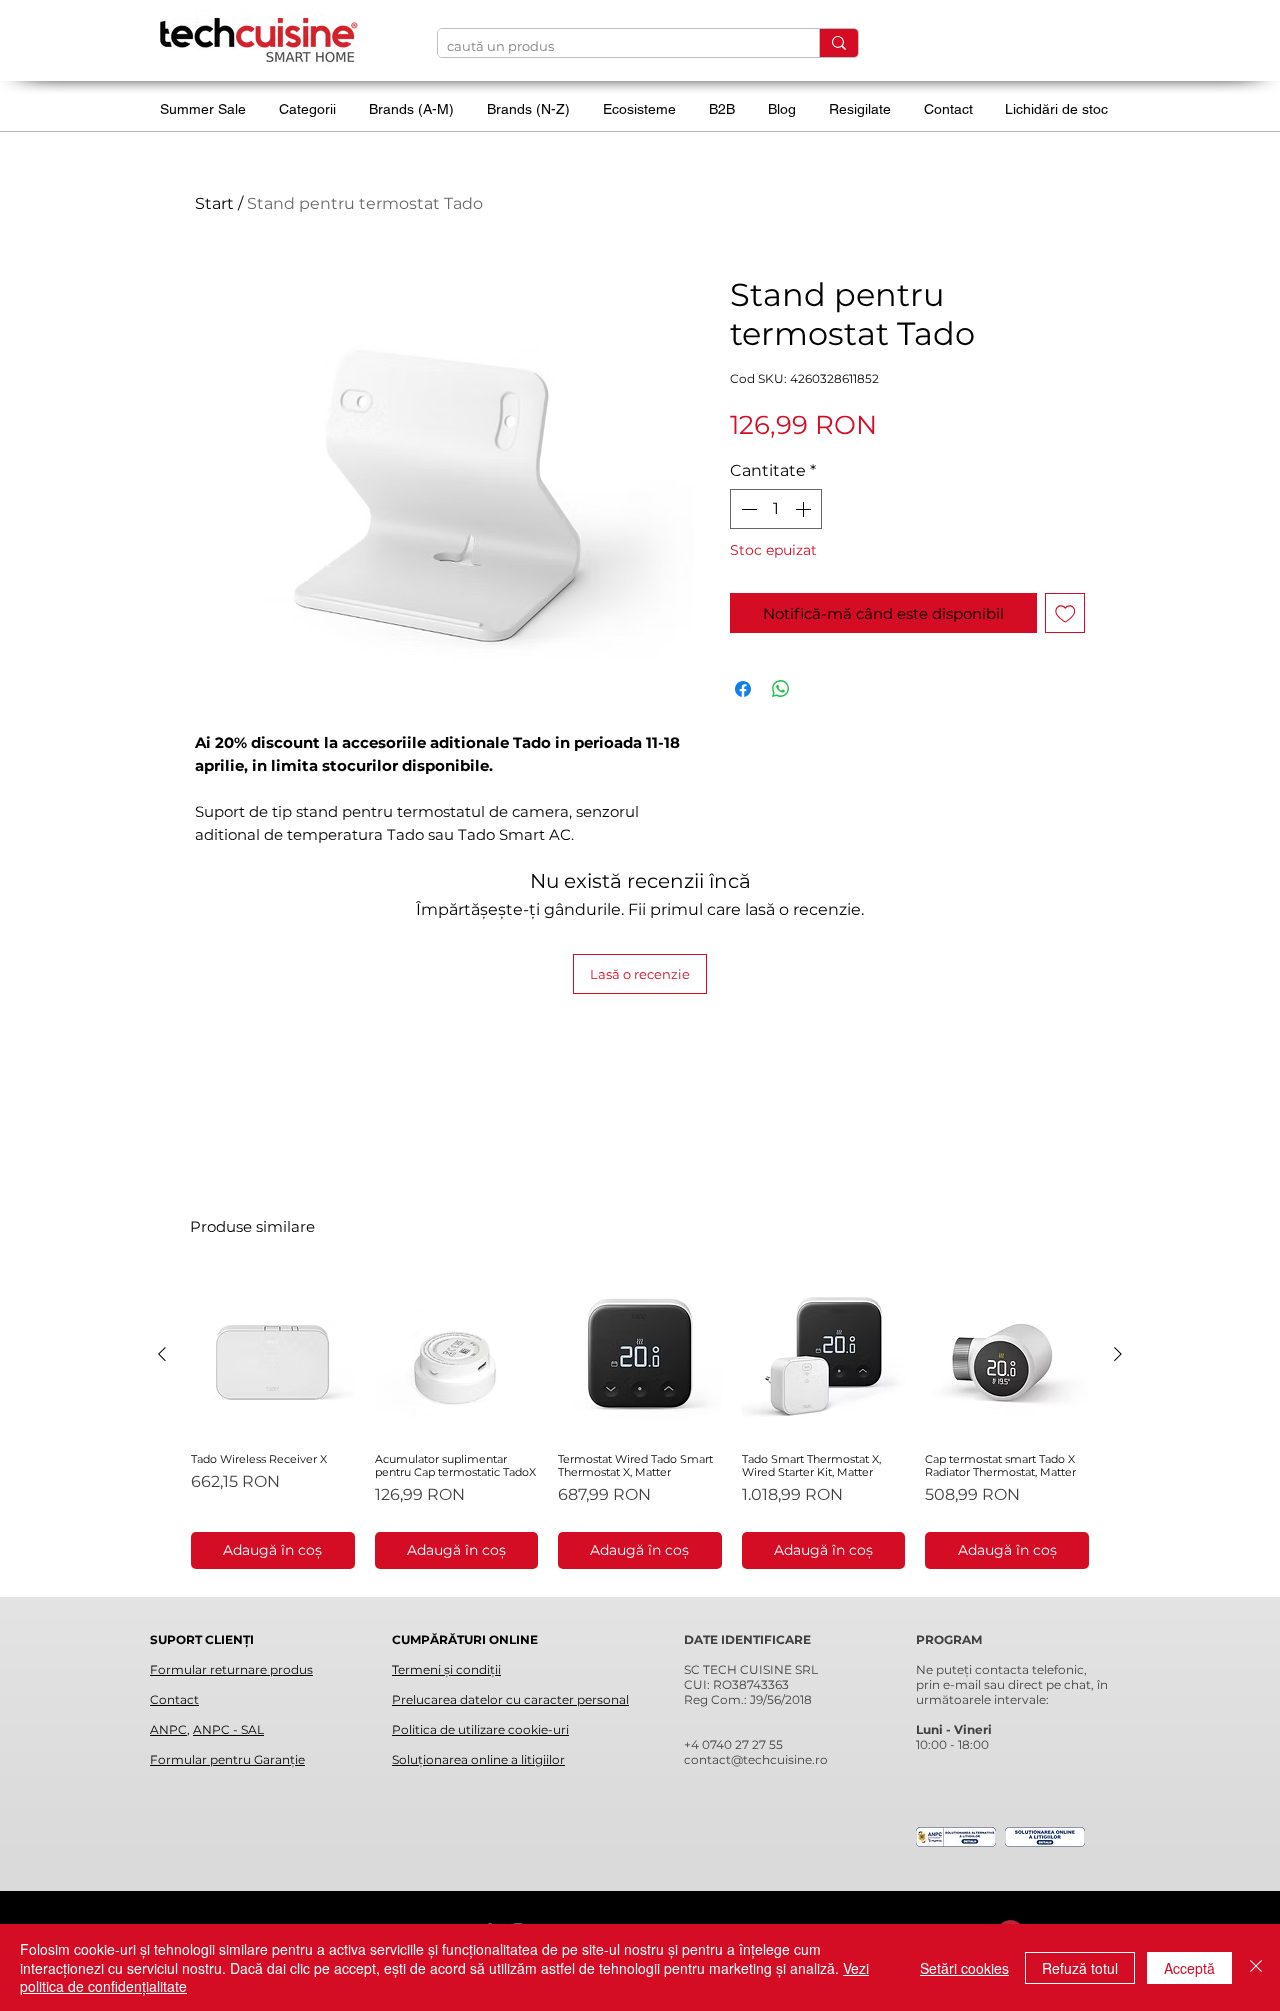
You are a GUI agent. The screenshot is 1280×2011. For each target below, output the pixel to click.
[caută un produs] (838, 43)
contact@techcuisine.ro (756, 1759)
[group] (640, 1421)
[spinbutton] (776, 509)
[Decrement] (747, 509)
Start (214, 203)
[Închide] (1256, 1967)
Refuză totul (1080, 1968)
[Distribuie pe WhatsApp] (781, 689)
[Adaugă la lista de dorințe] (1065, 613)
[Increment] (805, 509)
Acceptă (1189, 1968)
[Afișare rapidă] (273, 1355)
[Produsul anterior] (162, 1354)
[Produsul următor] (1118, 1354)
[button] (314, 109)
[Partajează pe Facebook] (743, 689)
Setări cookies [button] (964, 1968)
